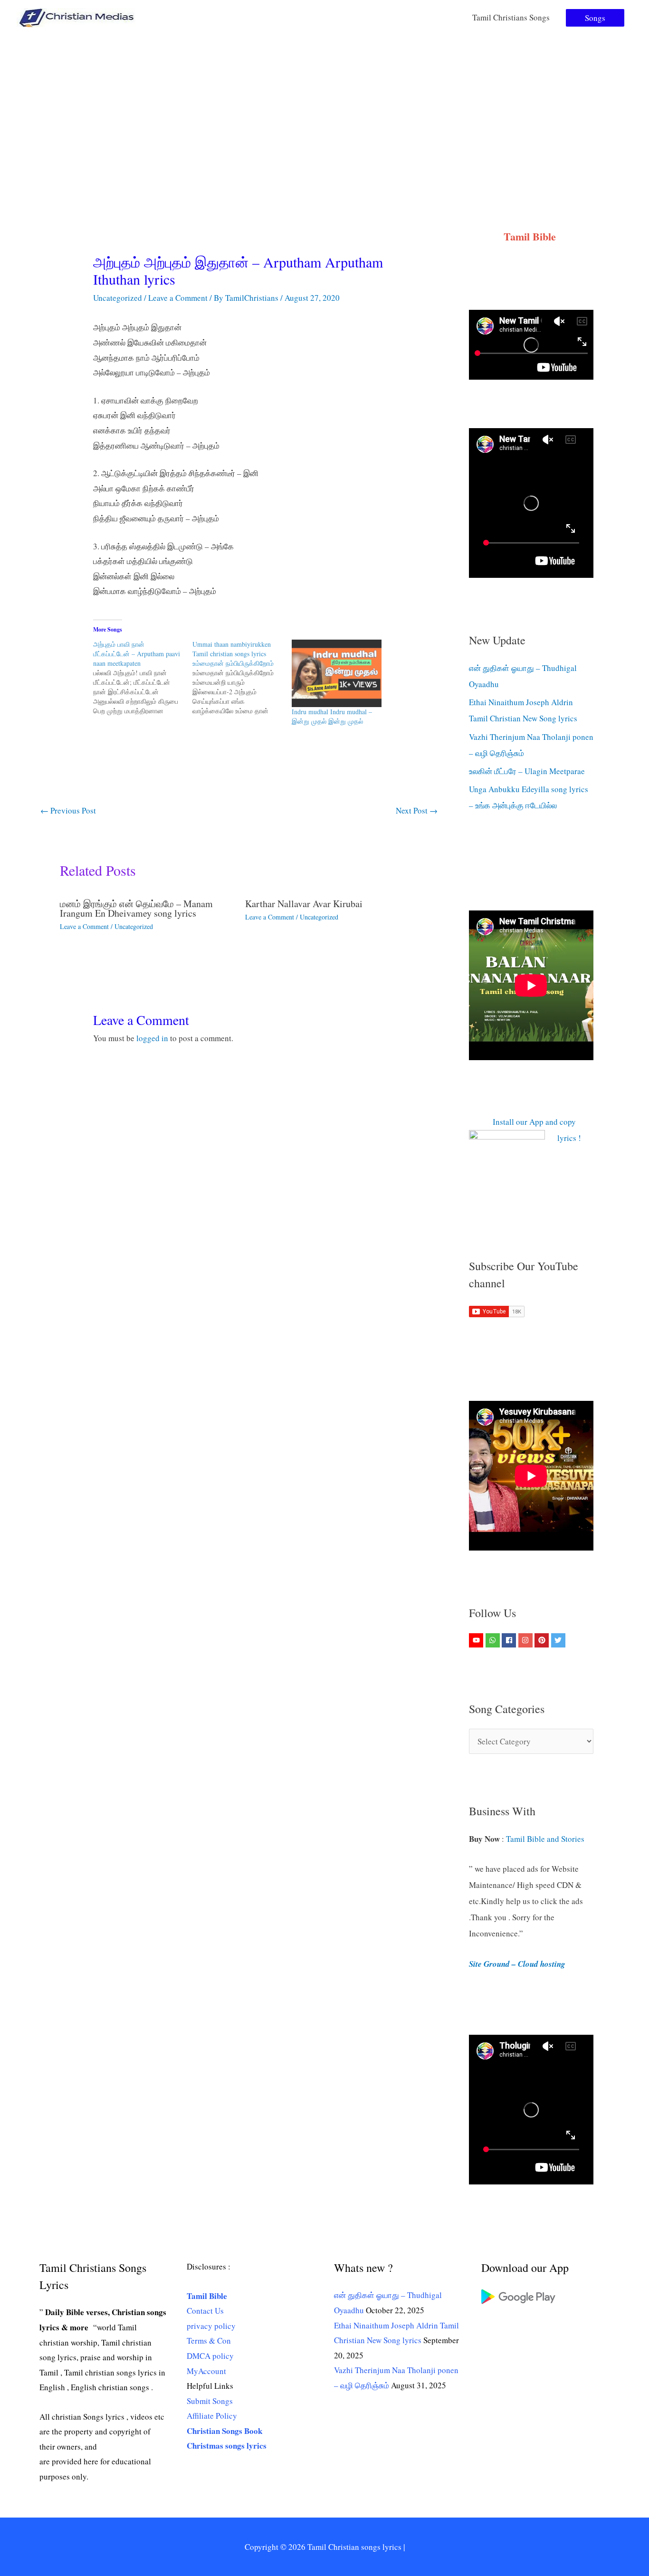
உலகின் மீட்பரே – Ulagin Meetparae (527, 771)
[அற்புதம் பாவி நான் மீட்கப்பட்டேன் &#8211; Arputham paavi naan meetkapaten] (143, 678)
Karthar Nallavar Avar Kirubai (304, 904)
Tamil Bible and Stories (547, 1839)
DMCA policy (210, 2356)
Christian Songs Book (224, 2431)
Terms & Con (209, 2341)
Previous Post (68, 810)
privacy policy (211, 2326)
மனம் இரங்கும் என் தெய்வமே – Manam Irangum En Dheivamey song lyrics (136, 908)
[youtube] (477, 1640)
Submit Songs (210, 2401)
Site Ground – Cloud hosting (517, 1964)
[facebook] (510, 1640)
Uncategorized (118, 298)
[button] (595, 18)
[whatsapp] (494, 1640)
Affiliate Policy (212, 2416)
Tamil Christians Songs (511, 17)
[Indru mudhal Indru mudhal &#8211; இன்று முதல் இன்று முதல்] (337, 673)
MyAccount (206, 2371)
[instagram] (527, 1640)
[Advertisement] (324, 106)
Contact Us (205, 2311)
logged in (152, 1038)
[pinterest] (543, 1640)
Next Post (417, 810)
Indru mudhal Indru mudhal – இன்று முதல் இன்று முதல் (332, 716)
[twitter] (559, 1640)
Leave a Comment (178, 298)
